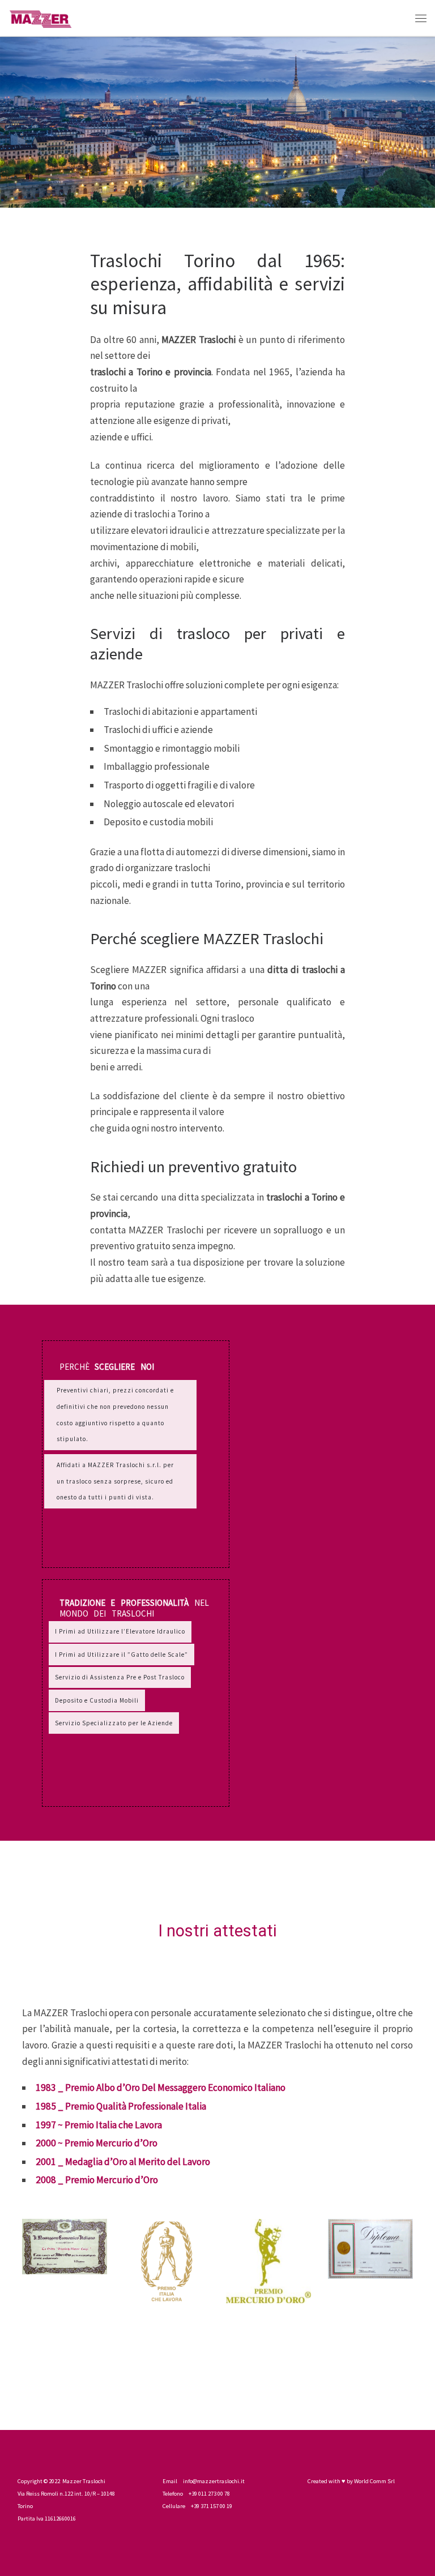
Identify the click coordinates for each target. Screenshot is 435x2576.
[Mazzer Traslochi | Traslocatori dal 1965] (40, 17)
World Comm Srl (374, 2481)
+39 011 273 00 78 (209, 2494)
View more (136, 1454)
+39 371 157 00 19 (212, 2506)
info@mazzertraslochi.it (214, 2481)
